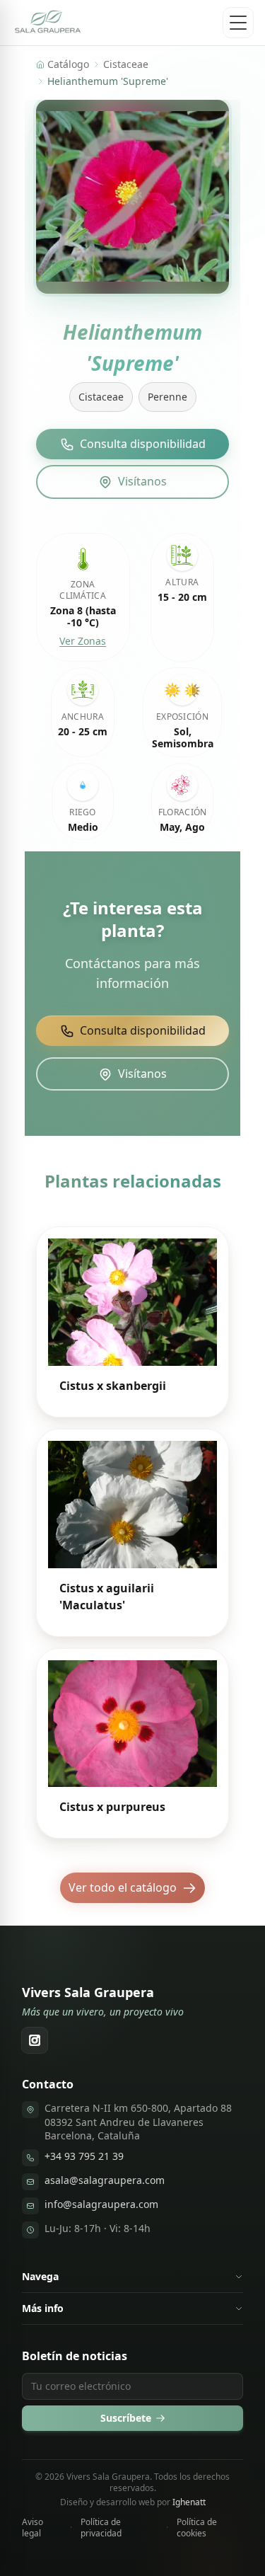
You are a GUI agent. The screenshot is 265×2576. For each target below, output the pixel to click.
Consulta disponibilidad (143, 444)
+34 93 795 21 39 (84, 2156)
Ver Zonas (83, 641)
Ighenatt (189, 2502)
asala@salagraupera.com (105, 2180)
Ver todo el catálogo (123, 1887)
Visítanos (142, 481)
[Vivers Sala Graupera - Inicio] (48, 23)
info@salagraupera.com (101, 2204)
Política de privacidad (101, 2528)
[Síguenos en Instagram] (35, 2040)
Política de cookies (197, 2528)
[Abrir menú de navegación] (238, 23)
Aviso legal (33, 2528)
